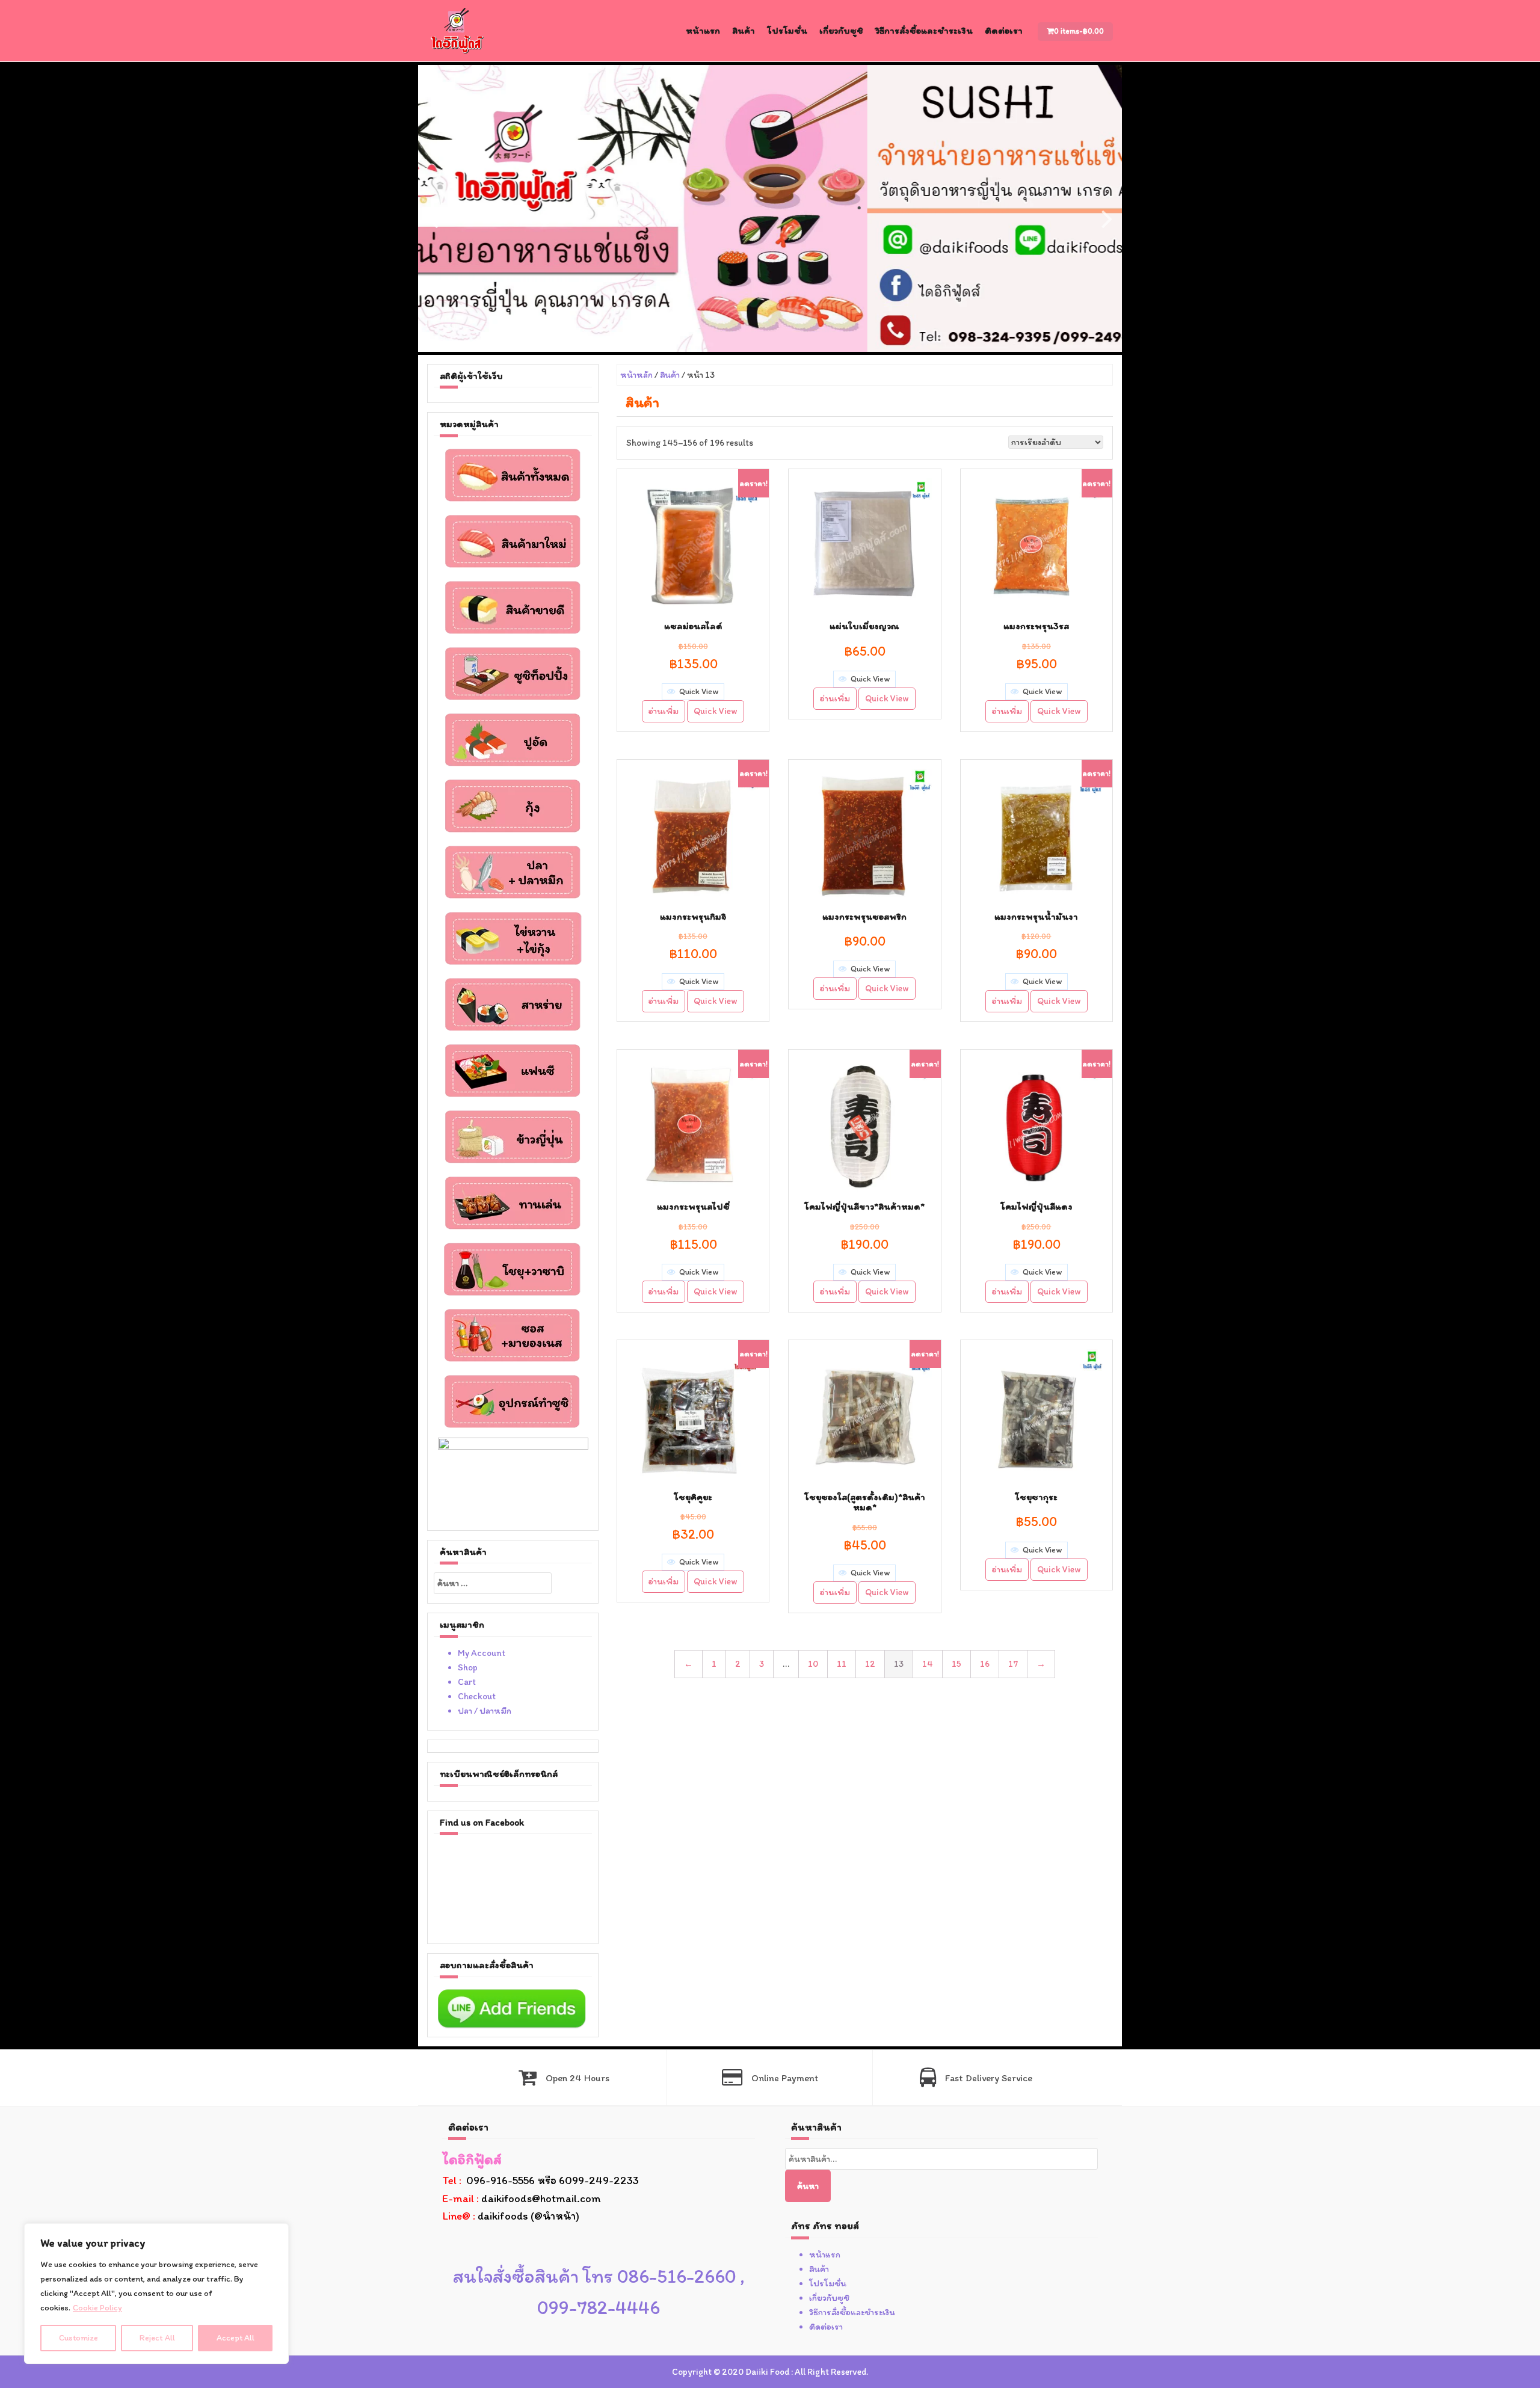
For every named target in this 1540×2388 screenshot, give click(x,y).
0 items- (1079, 31)
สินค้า (744, 30)
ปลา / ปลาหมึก (485, 1711)
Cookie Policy (97, 2308)
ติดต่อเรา (1004, 30)
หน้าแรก (703, 30)
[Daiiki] (457, 30)
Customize (79, 2338)
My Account (482, 1653)
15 (956, 1664)
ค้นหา (808, 2186)
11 (842, 1664)
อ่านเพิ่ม (664, 711)
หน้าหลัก (636, 375)
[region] (156, 2294)
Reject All (157, 2338)
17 (1013, 1664)
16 (985, 1664)
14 (928, 1664)
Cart (467, 1682)
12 (870, 1664)
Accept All (236, 2338)
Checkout (477, 1696)
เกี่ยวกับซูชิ (841, 30)
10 (813, 1664)
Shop (468, 1667)
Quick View (716, 711)
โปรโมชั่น (787, 30)
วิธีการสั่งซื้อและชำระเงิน (924, 30)
